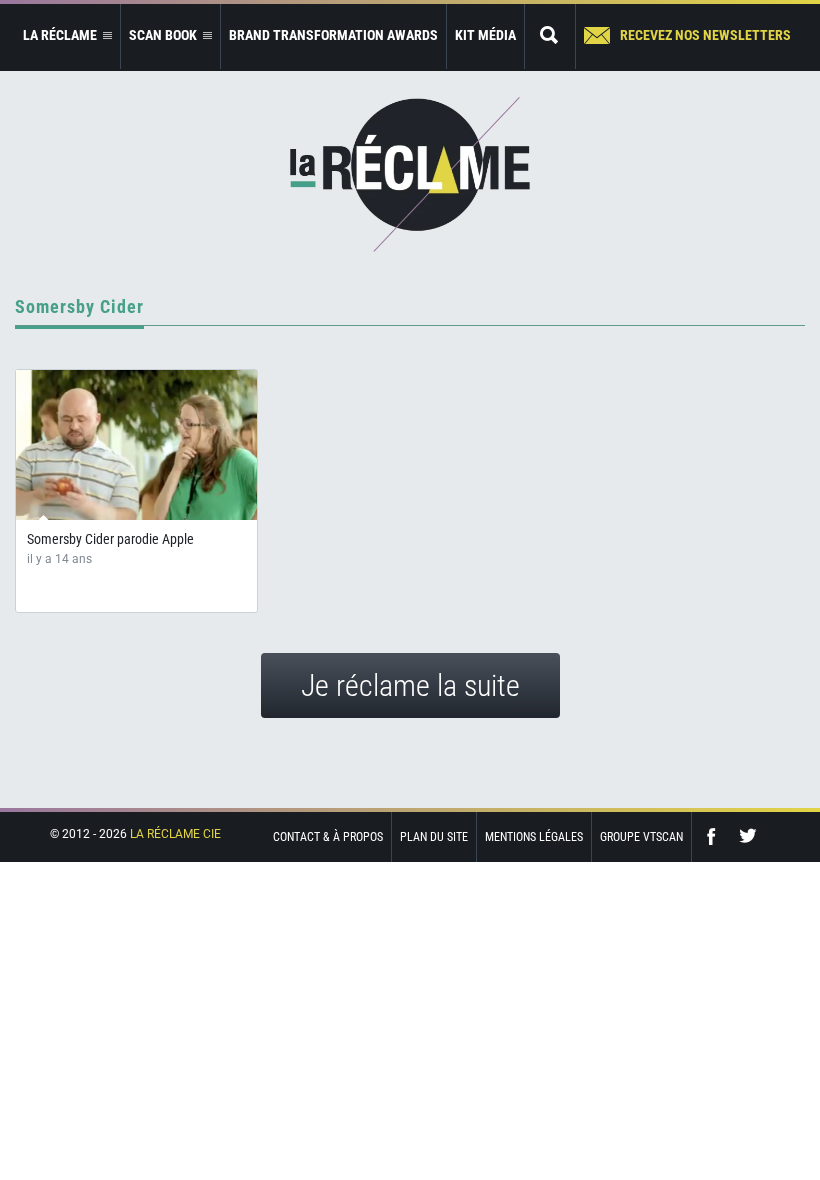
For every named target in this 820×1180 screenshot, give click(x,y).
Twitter (748, 836)
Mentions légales (534, 837)
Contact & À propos (328, 837)
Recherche (550, 36)
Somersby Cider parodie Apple (110, 539)
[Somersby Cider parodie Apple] (136, 445)
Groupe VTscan (641, 837)
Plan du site (434, 837)
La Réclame (410, 174)
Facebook (716, 836)
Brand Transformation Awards (333, 35)
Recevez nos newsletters (705, 35)
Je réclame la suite (410, 685)
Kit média (485, 35)
